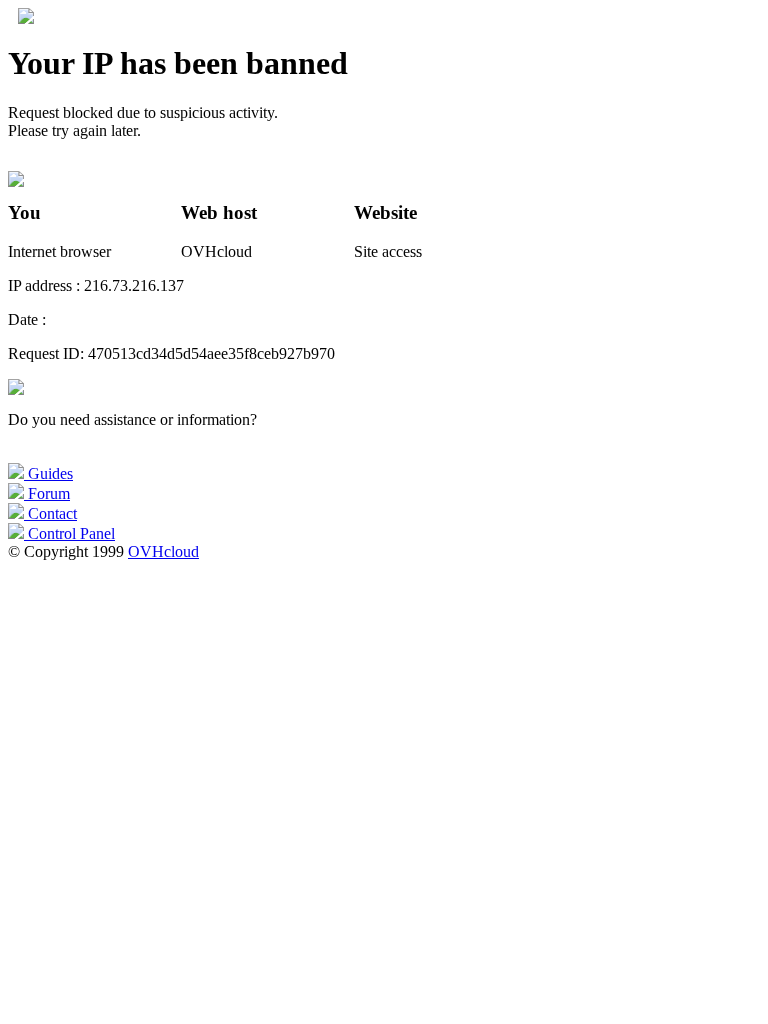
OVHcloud (163, 551)
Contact (50, 513)
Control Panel (69, 533)
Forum (47, 493)
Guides (48, 473)
